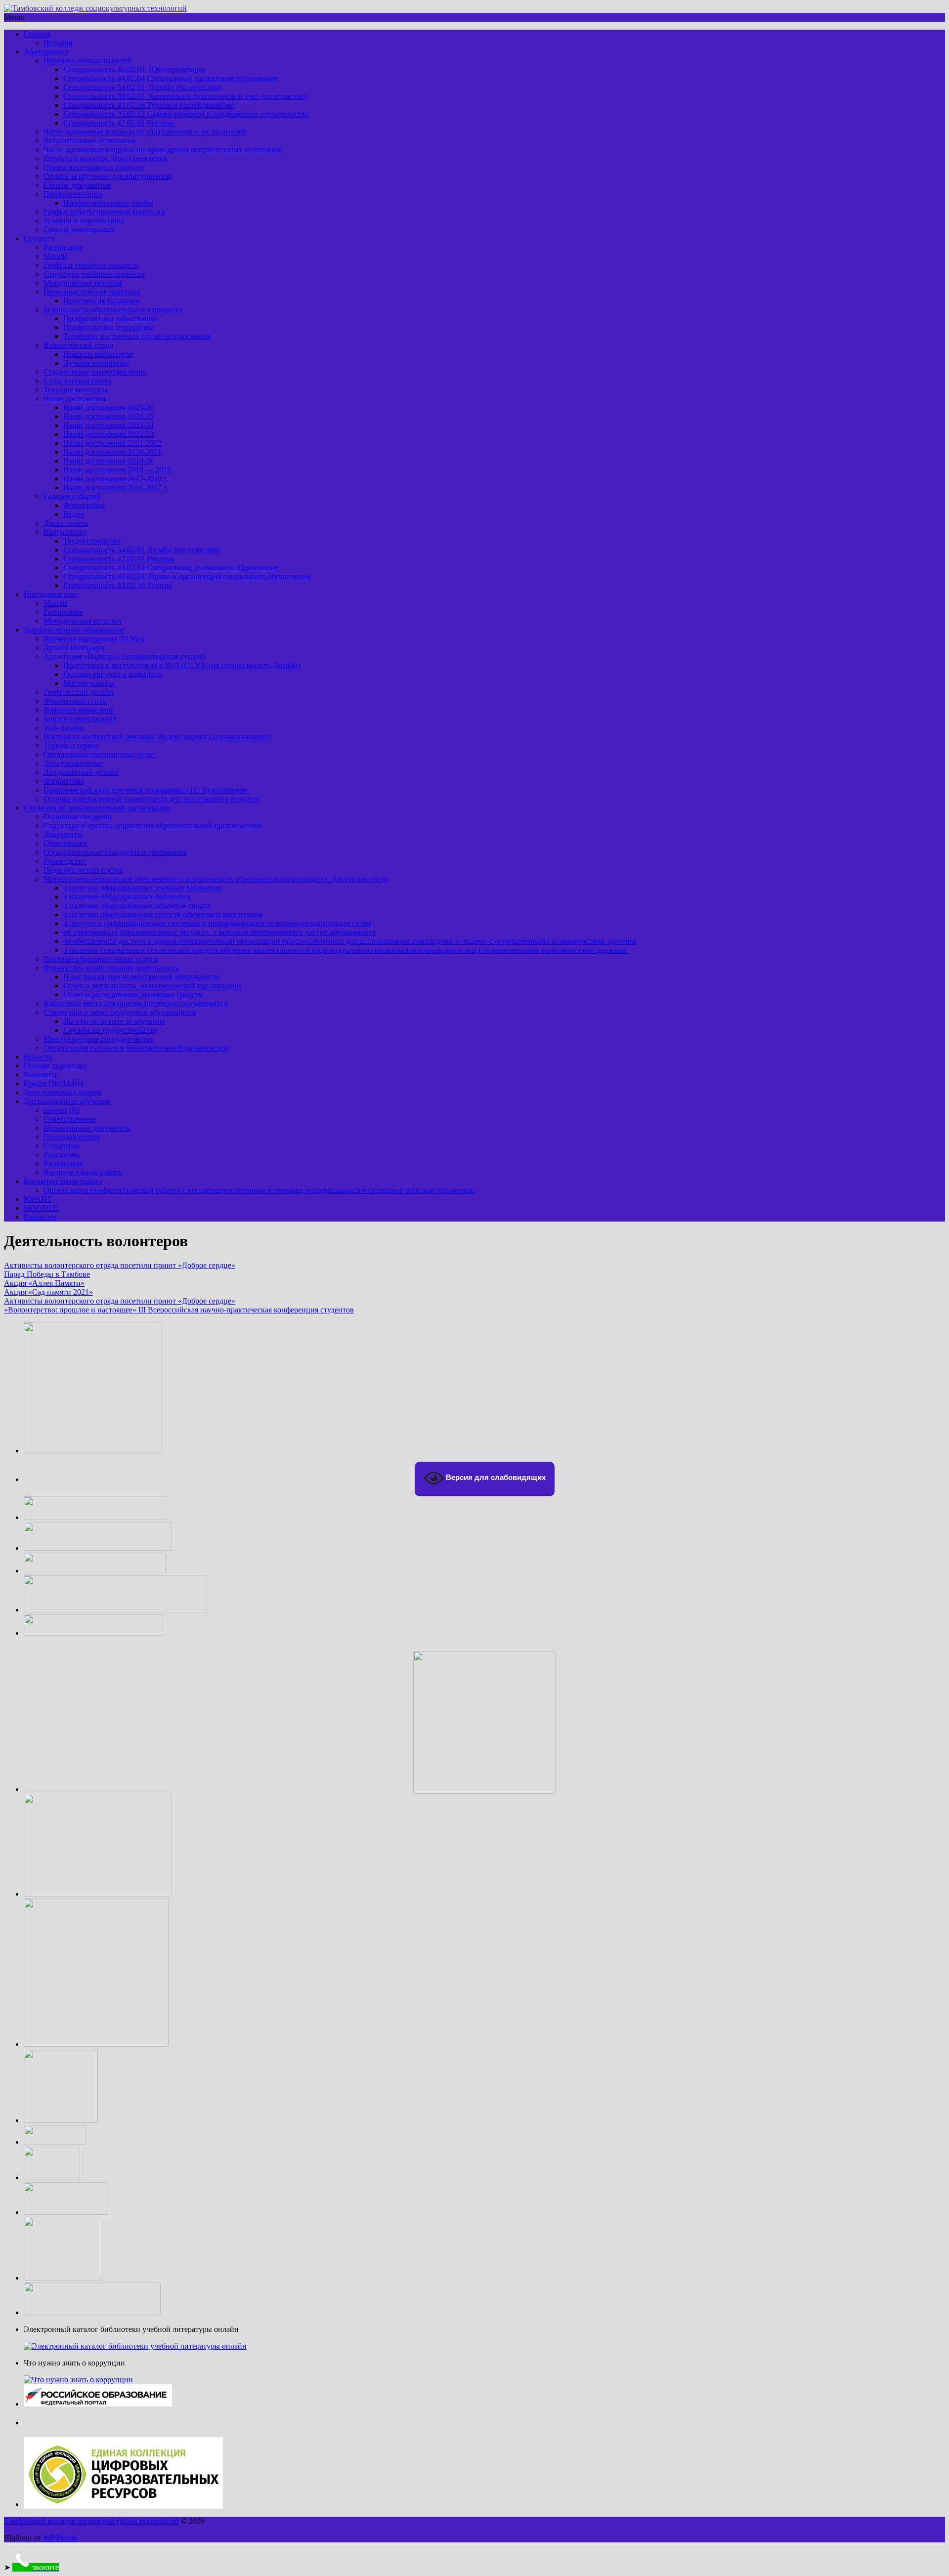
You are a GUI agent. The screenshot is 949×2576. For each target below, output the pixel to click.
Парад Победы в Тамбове (47, 1274)
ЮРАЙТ (38, 1199)
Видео (74, 514)
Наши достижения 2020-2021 (112, 452)
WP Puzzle (60, 2538)
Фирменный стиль (75, 701)
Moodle (56, 256)
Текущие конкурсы (76, 390)
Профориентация (73, 194)
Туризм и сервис (71, 745)
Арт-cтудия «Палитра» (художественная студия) (124, 656)
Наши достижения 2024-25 (108, 416)
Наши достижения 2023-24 (108, 425)
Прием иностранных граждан (94, 167)
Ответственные (70, 1119)
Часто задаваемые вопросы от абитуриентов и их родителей (145, 132)
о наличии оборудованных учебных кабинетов (142, 888)
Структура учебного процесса (94, 274)
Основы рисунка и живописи (113, 674)
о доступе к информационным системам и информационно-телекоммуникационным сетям (217, 923)
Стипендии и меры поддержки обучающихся (120, 1012)
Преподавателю (50, 594)
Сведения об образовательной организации (97, 808)
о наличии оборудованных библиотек (127, 897)
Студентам (62, 1146)
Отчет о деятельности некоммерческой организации (152, 986)
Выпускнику (65, 532)
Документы (63, 834)
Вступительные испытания (89, 141)
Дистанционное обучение (67, 1101)
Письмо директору (55, 1066)
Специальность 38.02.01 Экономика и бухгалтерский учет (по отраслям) (185, 96)
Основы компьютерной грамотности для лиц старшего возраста (151, 799)
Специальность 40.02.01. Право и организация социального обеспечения (187, 576)
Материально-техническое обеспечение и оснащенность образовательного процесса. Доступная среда (216, 879)
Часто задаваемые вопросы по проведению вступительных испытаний (163, 149)
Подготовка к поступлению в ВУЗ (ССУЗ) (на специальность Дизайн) (182, 665)
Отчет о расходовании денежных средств (133, 994)
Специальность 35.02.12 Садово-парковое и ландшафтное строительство (186, 114)
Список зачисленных (79, 230)
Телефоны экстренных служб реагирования (137, 336)
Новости (38, 1057)
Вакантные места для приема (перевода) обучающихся (135, 1003)
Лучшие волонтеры (96, 363)
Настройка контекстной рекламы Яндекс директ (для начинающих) (157, 737)
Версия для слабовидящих (495, 1477)
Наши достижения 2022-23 (108, 434)
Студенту (40, 238)
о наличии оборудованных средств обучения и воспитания (163, 914)
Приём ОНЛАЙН (54, 1083)
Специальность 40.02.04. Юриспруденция (134, 69)
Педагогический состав (83, 870)
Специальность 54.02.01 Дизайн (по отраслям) (143, 87)
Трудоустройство (92, 541)
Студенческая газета (78, 381)
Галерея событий (72, 496)
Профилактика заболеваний (110, 318)
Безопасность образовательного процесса (113, 310)
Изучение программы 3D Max (94, 639)
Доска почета (66, 523)
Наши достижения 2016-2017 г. (116, 487)
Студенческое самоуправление (95, 372)
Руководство (65, 861)
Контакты (40, 1075)
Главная (37, 34)
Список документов (77, 185)
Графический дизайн (79, 692)
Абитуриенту (46, 52)
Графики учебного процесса (91, 265)
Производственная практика (92, 292)
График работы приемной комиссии (104, 212)
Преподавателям (71, 1137)
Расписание (63, 247)
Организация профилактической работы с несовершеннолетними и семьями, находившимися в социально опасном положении (259, 1190)
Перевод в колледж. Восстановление (106, 158)
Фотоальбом (84, 505)
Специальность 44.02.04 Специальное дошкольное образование (171, 78)
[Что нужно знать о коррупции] (78, 2380)
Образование (65, 843)
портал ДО (62, 1110)
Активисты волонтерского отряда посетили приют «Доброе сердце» (120, 1265)
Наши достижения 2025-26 (108, 407)
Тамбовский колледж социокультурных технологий (91, 2521)
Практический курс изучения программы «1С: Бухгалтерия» (146, 790)
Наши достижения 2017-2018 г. (116, 479)
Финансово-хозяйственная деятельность (111, 968)
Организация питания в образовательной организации (136, 1048)
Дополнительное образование (74, 630)
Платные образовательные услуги (101, 959)
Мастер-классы (89, 683)
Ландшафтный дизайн (81, 772)
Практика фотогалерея (101, 301)
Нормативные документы (87, 1128)
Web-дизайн (64, 728)
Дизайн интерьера (74, 648)
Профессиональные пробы (108, 203)
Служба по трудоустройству (110, 1030)
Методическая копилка (82, 621)
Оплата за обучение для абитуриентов (108, 176)
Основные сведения (77, 817)
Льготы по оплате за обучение (114, 1021)
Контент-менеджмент (80, 719)
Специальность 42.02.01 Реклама (120, 123)
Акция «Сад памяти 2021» (48, 1292)
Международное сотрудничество (99, 1039)
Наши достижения (75, 399)
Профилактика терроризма (108, 327)
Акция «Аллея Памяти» (44, 1283)
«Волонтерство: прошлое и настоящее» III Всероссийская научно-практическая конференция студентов (179, 1310)
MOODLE (41, 1208)
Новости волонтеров (98, 354)
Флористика (64, 781)
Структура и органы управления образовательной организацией (152, 825)
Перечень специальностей (88, 61)
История (58, 43)
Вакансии (40, 1217)
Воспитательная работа (83, 1172)
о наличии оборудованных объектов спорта (137, 906)
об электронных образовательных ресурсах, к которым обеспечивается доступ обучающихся (219, 932)
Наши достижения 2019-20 (108, 461)
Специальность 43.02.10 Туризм (117, 585)
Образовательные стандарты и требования (115, 852)
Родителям (62, 1155)
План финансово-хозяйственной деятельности (141, 977)
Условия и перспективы (84, 221)
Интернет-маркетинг (79, 710)
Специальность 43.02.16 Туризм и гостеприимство (149, 105)
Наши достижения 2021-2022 (112, 443)
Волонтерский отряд (78, 345)
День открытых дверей (63, 1092)
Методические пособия (83, 283)
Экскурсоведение (73, 763)
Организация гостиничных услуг (100, 754)
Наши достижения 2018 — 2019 (117, 470)
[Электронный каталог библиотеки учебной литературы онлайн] (135, 2346)
